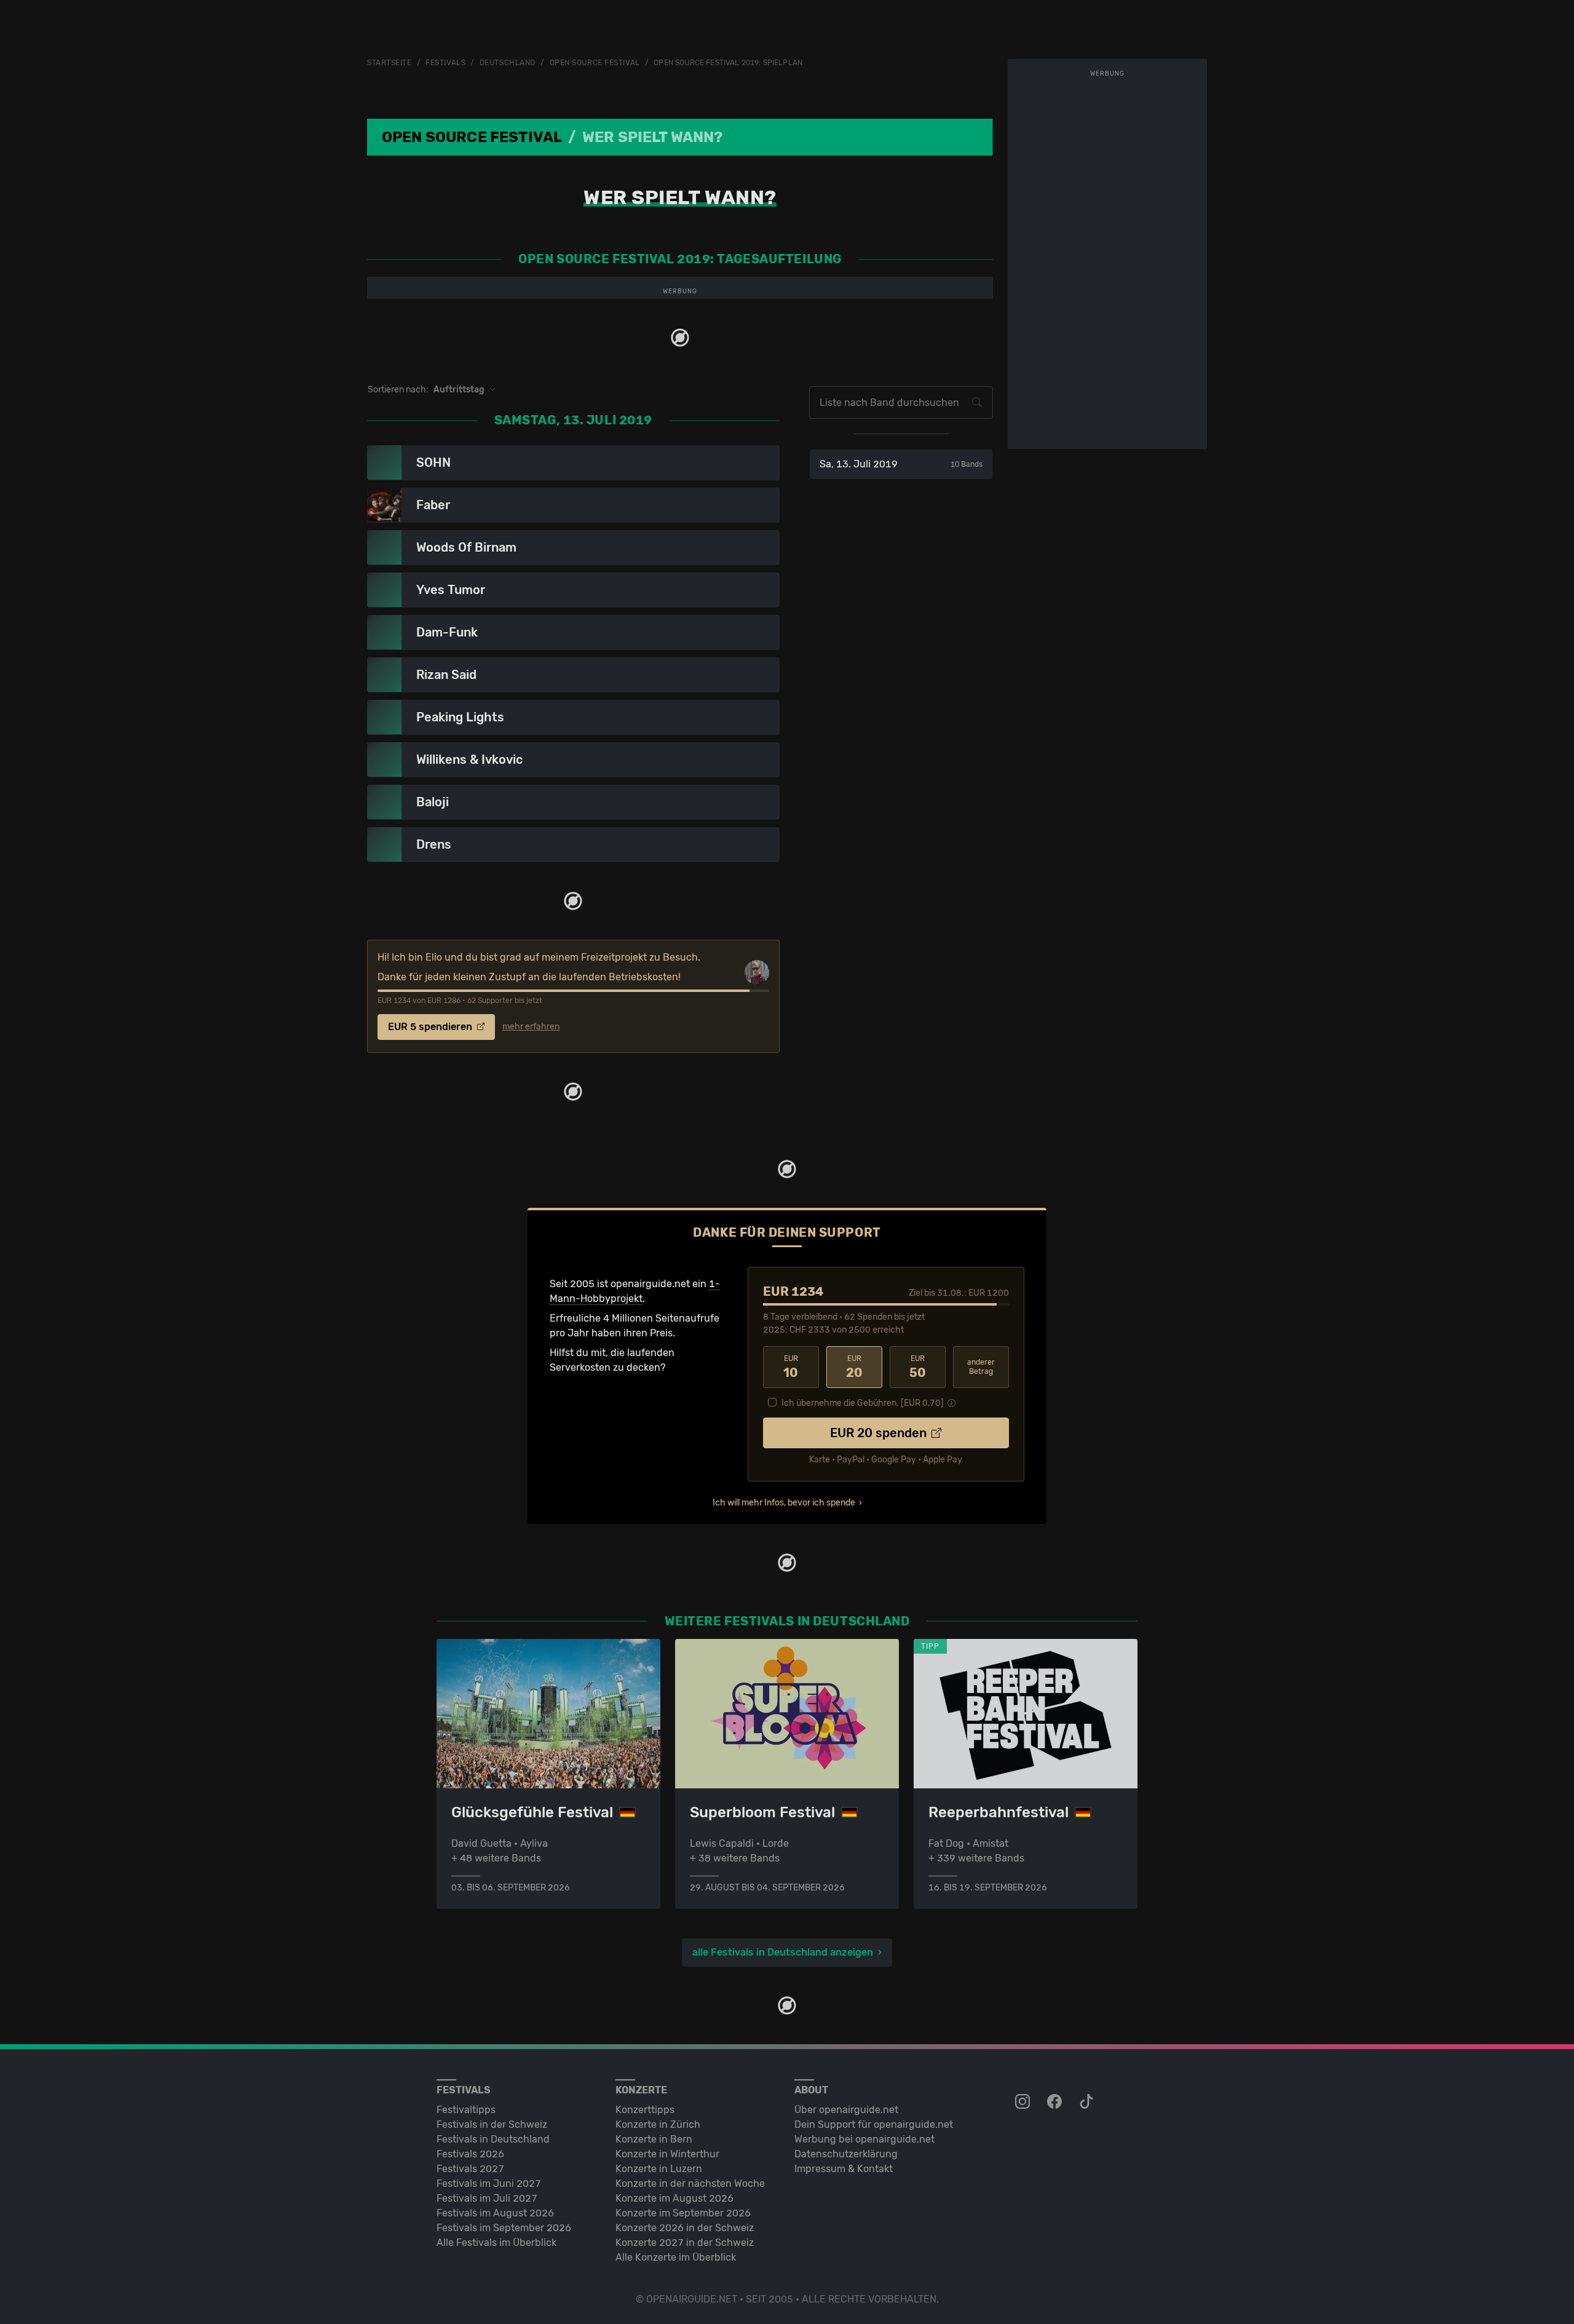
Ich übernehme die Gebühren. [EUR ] (863, 1403)
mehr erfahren (531, 1027)
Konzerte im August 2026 (674, 2198)
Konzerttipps (645, 2110)
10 (791, 1367)
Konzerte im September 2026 (683, 2213)
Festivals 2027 (470, 2169)
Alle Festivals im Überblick (496, 2243)
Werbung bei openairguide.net (864, 2139)
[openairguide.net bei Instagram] (1024, 2102)
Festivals (445, 63)
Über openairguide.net (846, 2110)
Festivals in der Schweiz (492, 2124)
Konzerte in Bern (654, 2139)
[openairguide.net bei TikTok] (1088, 2102)
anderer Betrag (981, 1367)
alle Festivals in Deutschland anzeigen (783, 1952)
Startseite (390, 63)
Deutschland (508, 63)
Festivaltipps (466, 2110)
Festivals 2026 (470, 2154)
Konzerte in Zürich (658, 2124)
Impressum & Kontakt (844, 2169)
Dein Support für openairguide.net (874, 2124)
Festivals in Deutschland (493, 2139)
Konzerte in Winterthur (667, 2154)
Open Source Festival (595, 63)
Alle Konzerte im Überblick (676, 2257)
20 (854, 1367)
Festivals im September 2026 (504, 2228)
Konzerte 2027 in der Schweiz (685, 2243)
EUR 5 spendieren (431, 1027)
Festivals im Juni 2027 (489, 2183)
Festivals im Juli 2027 (487, 2198)
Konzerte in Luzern (659, 2169)
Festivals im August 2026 (495, 2213)
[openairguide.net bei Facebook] (1056, 2102)
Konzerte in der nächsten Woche (690, 2183)
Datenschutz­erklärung (846, 2154)
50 (918, 1367)
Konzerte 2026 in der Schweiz (685, 2228)
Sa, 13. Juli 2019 (901, 464)
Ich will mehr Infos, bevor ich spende (784, 1503)
